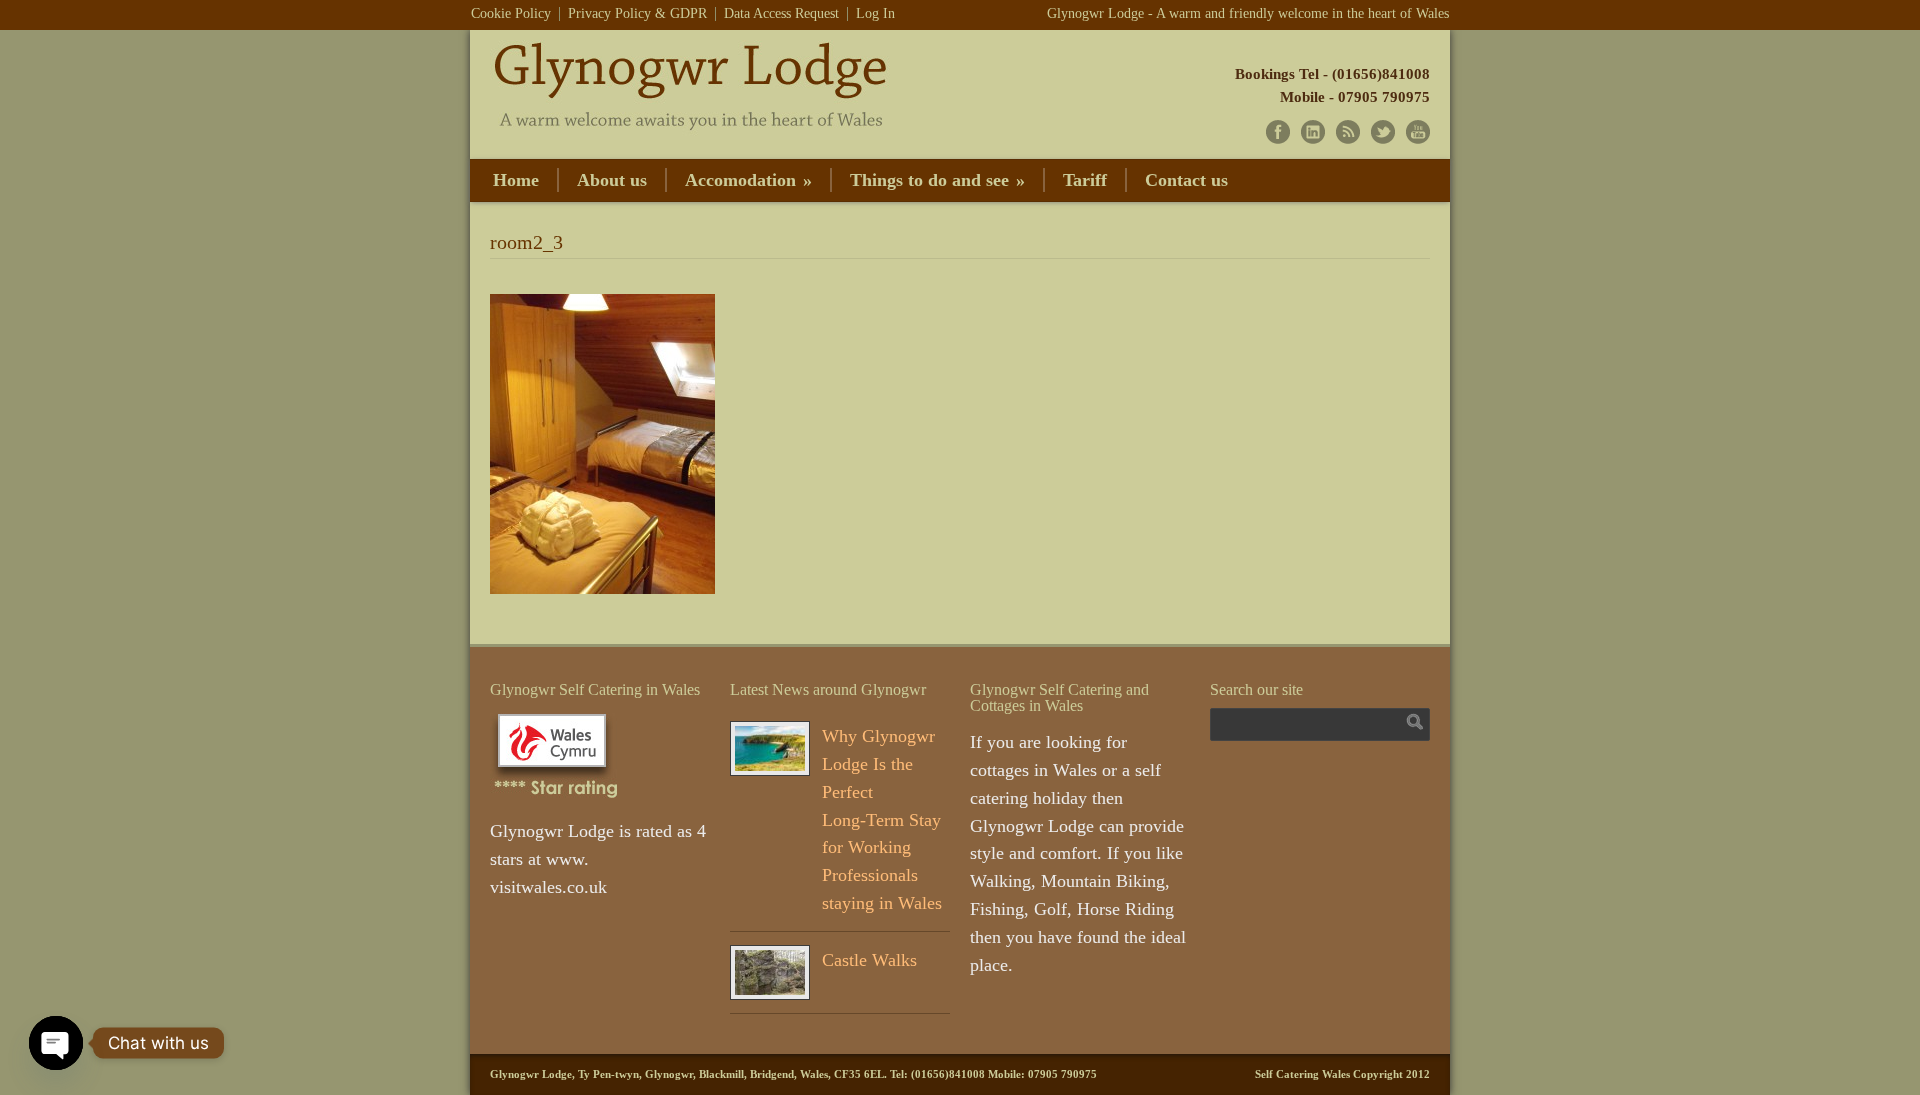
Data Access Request (781, 14)
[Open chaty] (56, 1043)
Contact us (1186, 180)
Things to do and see (937, 180)
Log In (875, 14)
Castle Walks (869, 960)
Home (516, 180)
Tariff (1085, 180)
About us (612, 180)
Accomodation (748, 180)
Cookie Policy (511, 14)
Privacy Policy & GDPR (637, 14)
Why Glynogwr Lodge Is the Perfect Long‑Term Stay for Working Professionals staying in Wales (882, 819)
